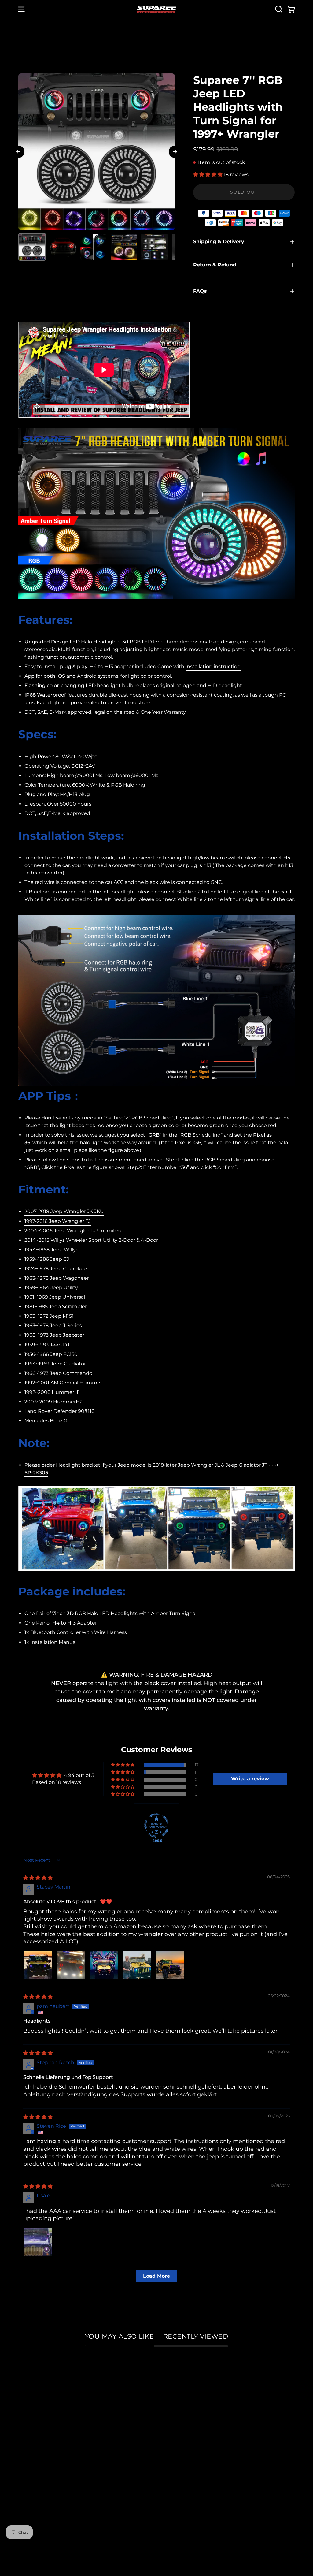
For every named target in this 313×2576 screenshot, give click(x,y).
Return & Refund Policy (147, 2448)
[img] (38, 1878)
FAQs (200, 291)
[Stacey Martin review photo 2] (71, 1965)
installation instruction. (214, 666)
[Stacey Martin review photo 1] (38, 1965)
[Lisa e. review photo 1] (38, 2242)
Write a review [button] (250, 1779)
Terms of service (41, 2481)
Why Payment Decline (146, 2426)
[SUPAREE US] (156, 9)
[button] (278, 9)
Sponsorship (35, 2426)
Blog (25, 2459)
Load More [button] (156, 2276)
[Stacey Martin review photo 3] (104, 1965)
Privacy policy (37, 2470)
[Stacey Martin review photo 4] (137, 1965)
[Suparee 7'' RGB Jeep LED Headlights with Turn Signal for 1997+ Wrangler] (32, 247)
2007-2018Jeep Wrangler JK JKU (64, 1211)
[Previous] (18, 152)
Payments (129, 2415)
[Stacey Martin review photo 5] (170, 1965)
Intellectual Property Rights (56, 2448)
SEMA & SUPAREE (43, 2415)
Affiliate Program (42, 2437)
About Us (31, 2403)
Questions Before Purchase (152, 2459)
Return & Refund (215, 265)
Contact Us (130, 2470)
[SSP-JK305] (281, 1465)
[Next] (175, 152)
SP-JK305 (36, 1473)
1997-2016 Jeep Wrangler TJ (58, 1221)
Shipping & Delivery (219, 242)
